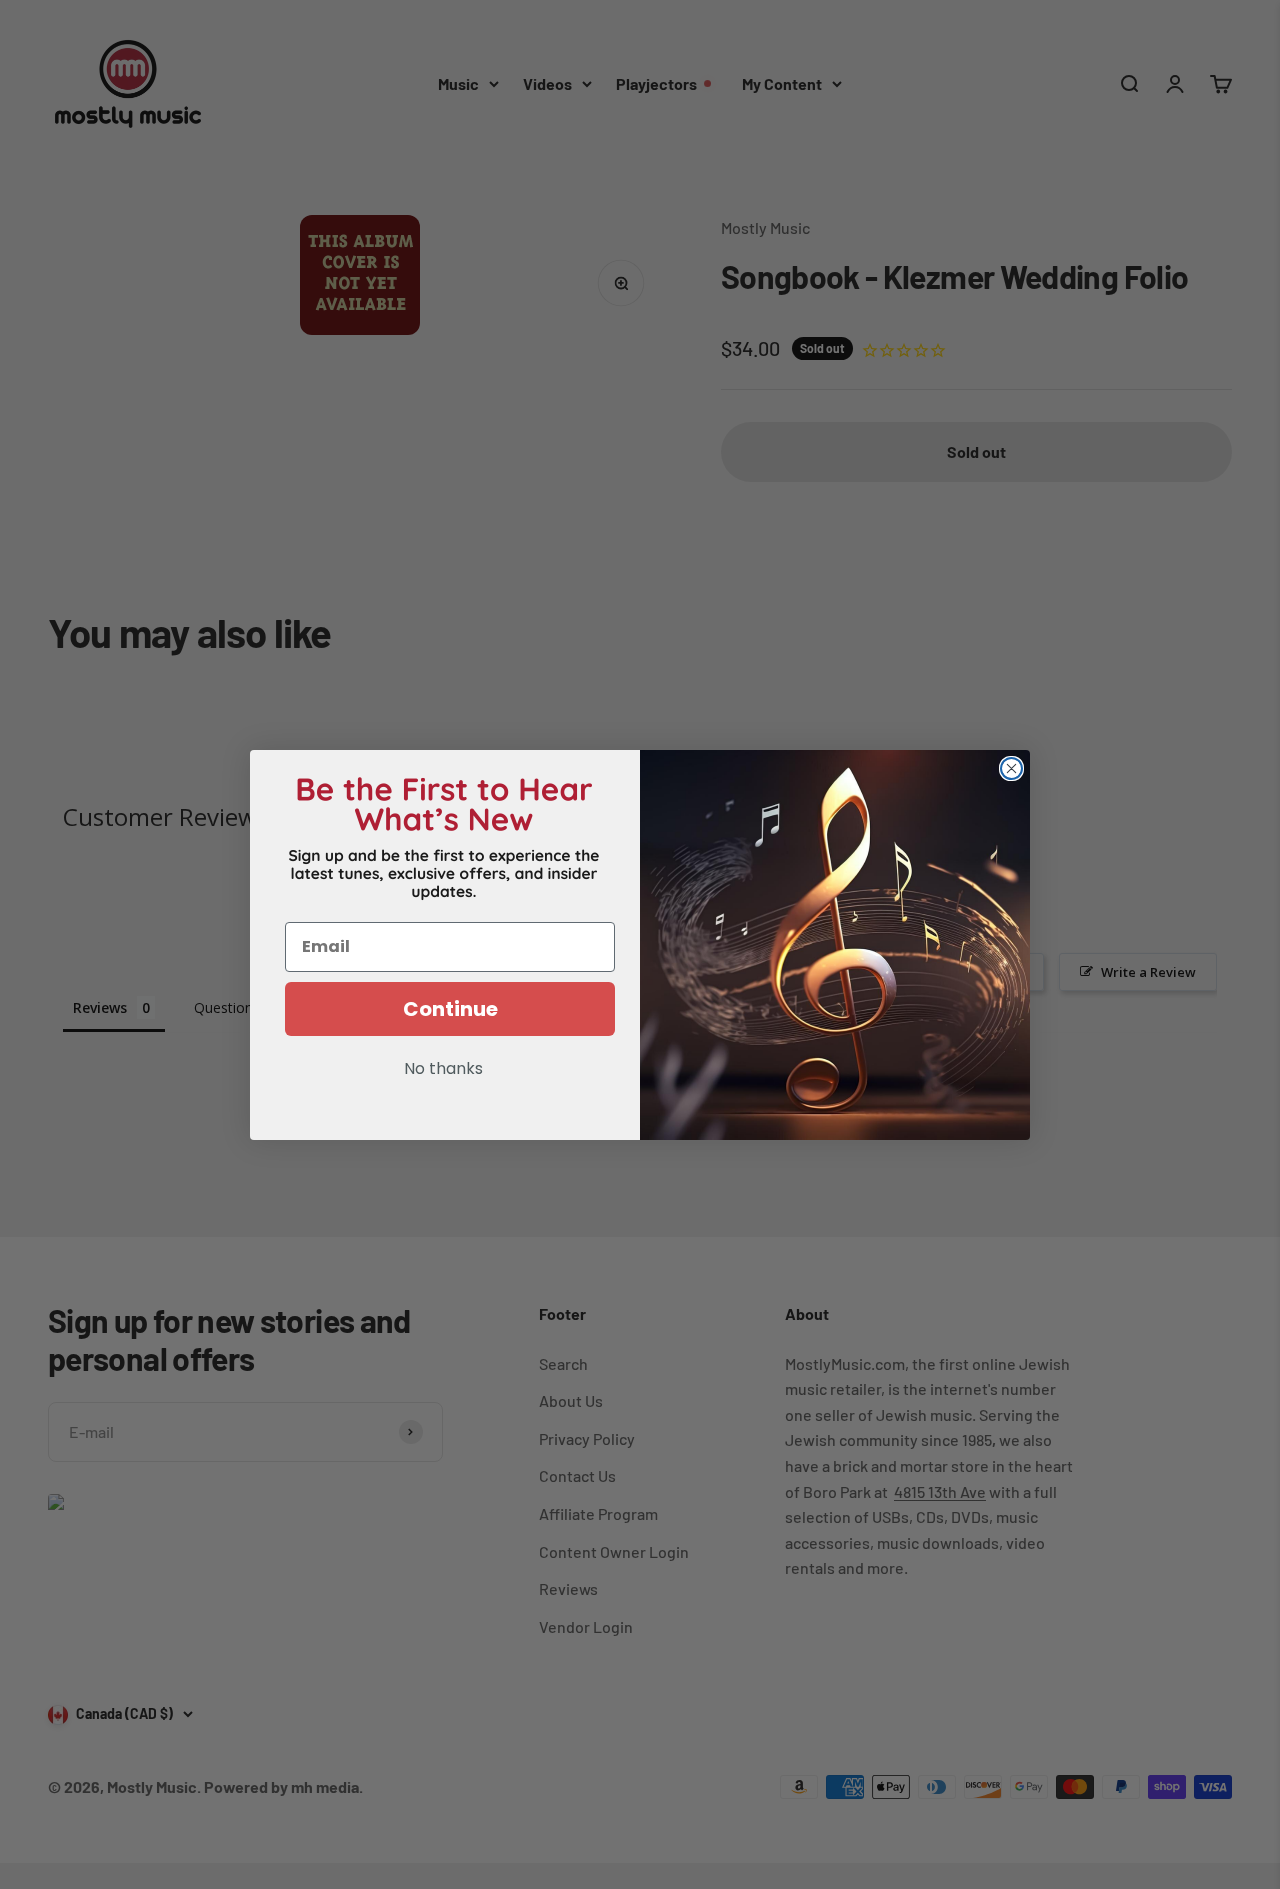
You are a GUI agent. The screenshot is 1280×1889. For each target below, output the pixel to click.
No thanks (443, 1070)
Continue (450, 1009)
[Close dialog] (1011, 768)
